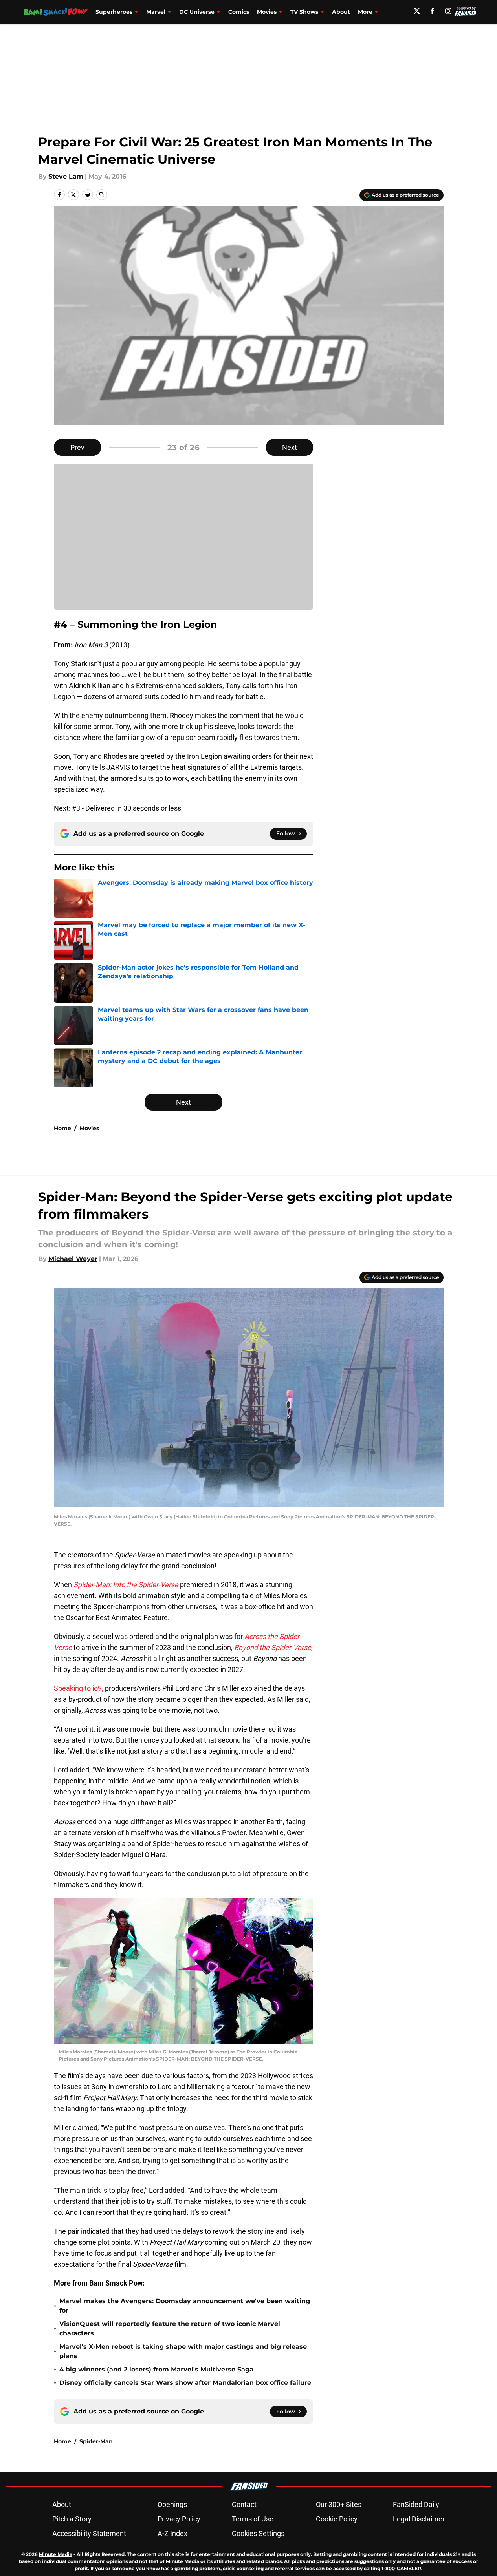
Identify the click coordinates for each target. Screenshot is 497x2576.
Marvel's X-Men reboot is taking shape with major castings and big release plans (183, 2351)
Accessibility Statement (89, 2533)
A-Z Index (172, 2533)
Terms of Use (253, 2519)
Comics (239, 12)
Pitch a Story (72, 2519)
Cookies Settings (258, 2533)
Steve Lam (66, 176)
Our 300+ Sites (339, 2504)
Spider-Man (96, 2441)
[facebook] (432, 11)
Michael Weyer (73, 1259)
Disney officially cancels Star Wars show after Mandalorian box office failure (185, 2383)
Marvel (156, 12)
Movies (267, 12)
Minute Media (56, 2554)
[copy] (102, 195)
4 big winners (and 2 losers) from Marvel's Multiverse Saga (156, 2369)
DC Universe (197, 12)
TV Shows (304, 12)
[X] (417, 11)
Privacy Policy (179, 2519)
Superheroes (114, 12)
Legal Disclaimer (419, 2519)
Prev (77, 447)
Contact (244, 2504)
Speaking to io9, (79, 1688)
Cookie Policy (337, 2519)
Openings (172, 2504)
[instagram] (448, 11)
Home (62, 1128)
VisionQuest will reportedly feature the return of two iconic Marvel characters (170, 2328)
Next (290, 447)
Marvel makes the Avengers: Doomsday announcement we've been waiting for (185, 2306)
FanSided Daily (416, 2504)
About (341, 12)
